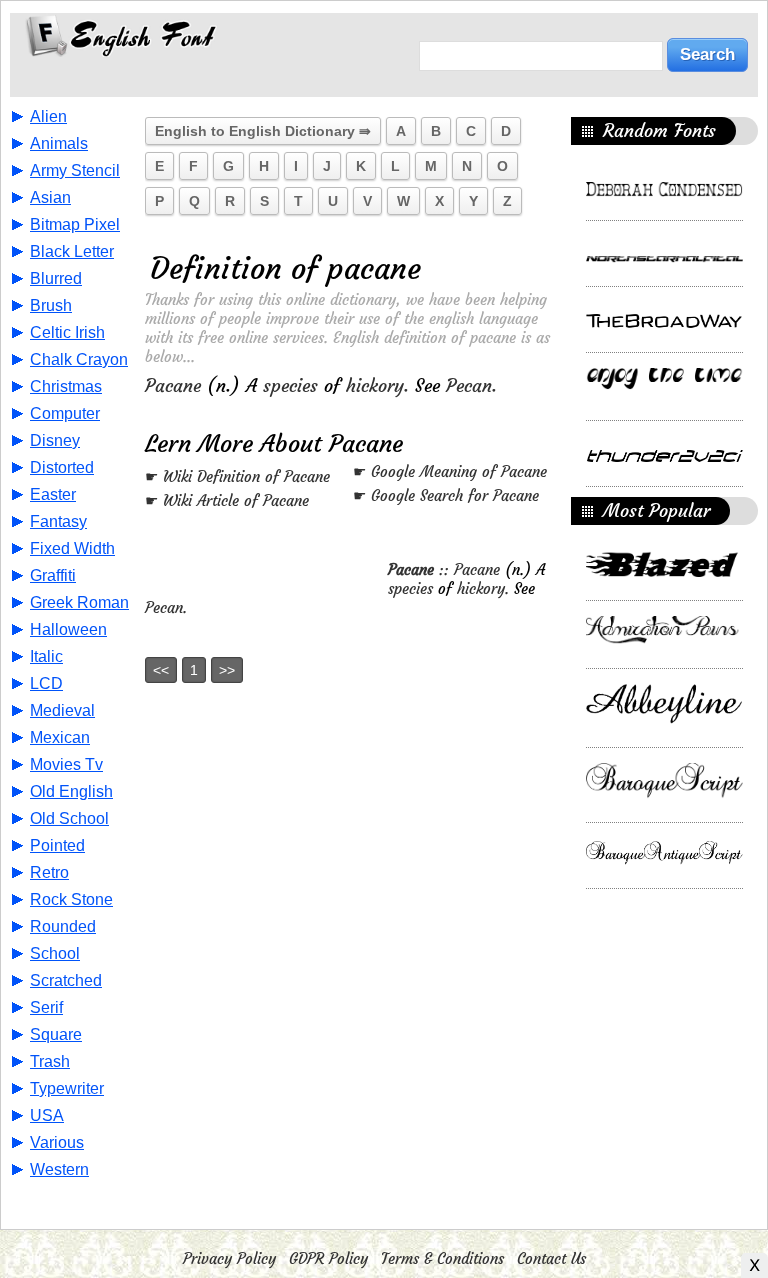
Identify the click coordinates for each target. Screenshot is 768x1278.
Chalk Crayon (79, 359)
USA (47, 1115)
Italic (46, 656)
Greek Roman (79, 602)
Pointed (57, 845)
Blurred (56, 278)
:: (421, 569)
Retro (49, 872)
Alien (48, 116)
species (290, 385)
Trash (50, 1061)
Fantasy (58, 521)
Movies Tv (66, 764)
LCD (46, 683)
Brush (51, 305)
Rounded (63, 926)
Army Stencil (75, 170)
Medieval (62, 710)
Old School (69, 818)
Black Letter (72, 251)
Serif (46, 1007)
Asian (50, 197)
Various (57, 1142)
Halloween (68, 629)
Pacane (173, 385)
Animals (59, 143)
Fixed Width (72, 548)
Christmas (66, 386)
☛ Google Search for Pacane (446, 495)
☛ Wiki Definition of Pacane (237, 476)
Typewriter (67, 1088)
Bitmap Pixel (75, 224)
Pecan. (471, 385)
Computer (65, 413)
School (55, 953)
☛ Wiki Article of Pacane (227, 500)
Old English (71, 791)
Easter (53, 494)
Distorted (62, 467)
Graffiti (53, 575)
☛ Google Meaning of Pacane (450, 471)
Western (59, 1169)
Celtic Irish (67, 332)
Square (56, 1034)
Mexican (60, 737)
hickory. (377, 385)
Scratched (66, 980)
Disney (55, 440)
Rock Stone (71, 899)
